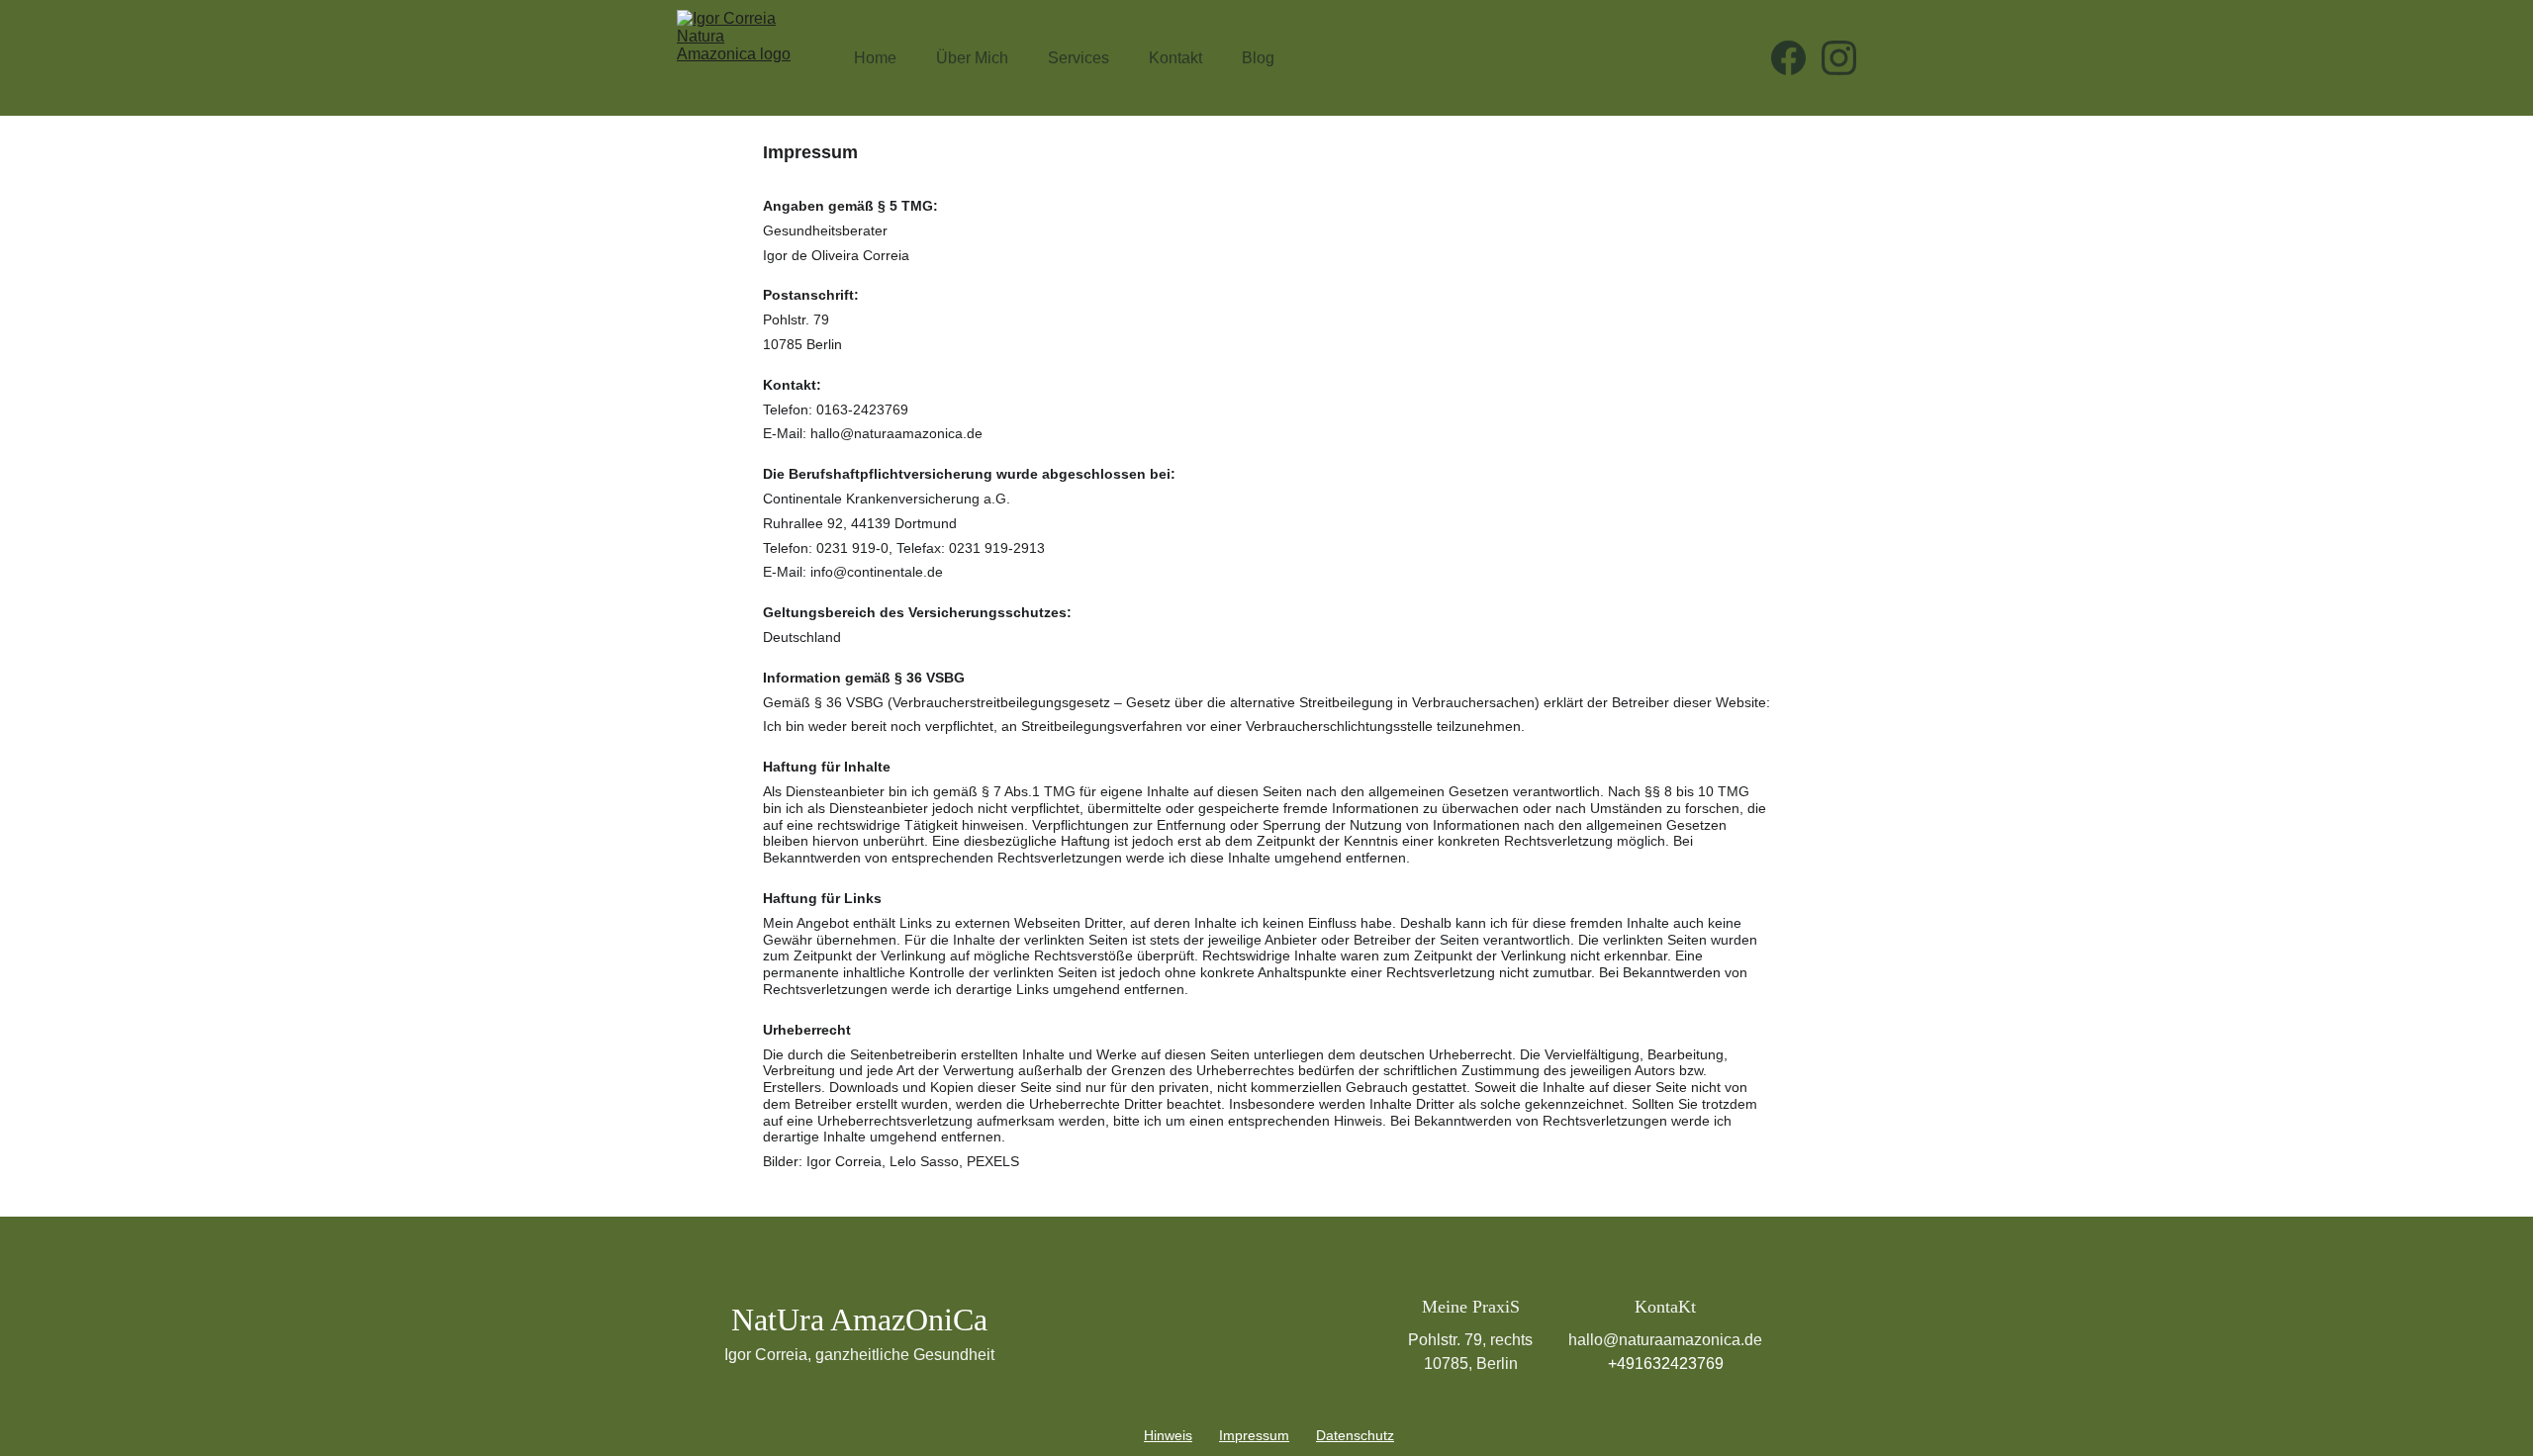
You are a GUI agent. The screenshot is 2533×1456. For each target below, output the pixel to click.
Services (1079, 58)
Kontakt (1175, 58)
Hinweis (1168, 1435)
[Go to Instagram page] (1839, 58)
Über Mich (972, 58)
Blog (1258, 58)
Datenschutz (1355, 1435)
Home (875, 58)
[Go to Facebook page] (1796, 58)
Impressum (1254, 1435)
